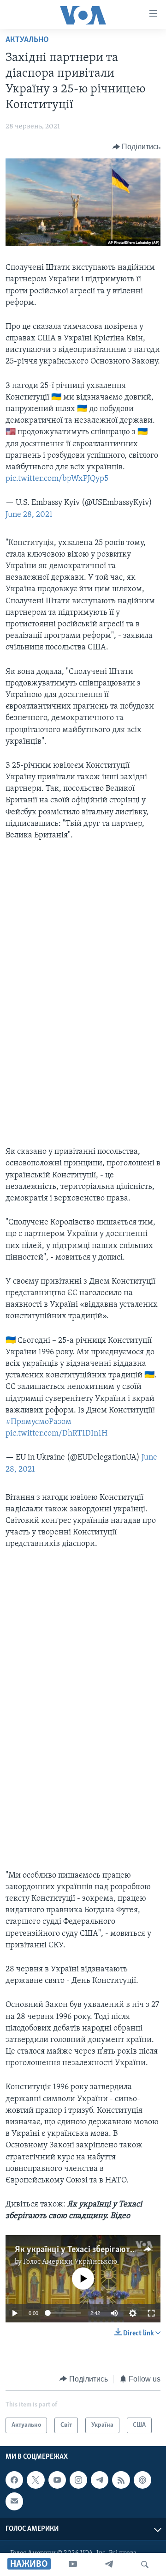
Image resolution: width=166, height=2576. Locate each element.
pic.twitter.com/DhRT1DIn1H (56, 1434)
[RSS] (121, 2480)
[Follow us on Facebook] (14, 2480)
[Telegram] (109, 2564)
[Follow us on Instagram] (78, 2480)
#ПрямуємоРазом (39, 1422)
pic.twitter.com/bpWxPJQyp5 (57, 479)
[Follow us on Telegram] (100, 2480)
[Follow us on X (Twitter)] (36, 2480)
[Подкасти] (142, 2480)
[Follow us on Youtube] (57, 2480)
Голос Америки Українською (70, 2262)
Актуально (27, 40)
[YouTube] (73, 2564)
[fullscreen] (151, 2313)
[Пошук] (145, 2564)
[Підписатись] (14, 2501)
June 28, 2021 (29, 515)
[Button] (137, 147)
